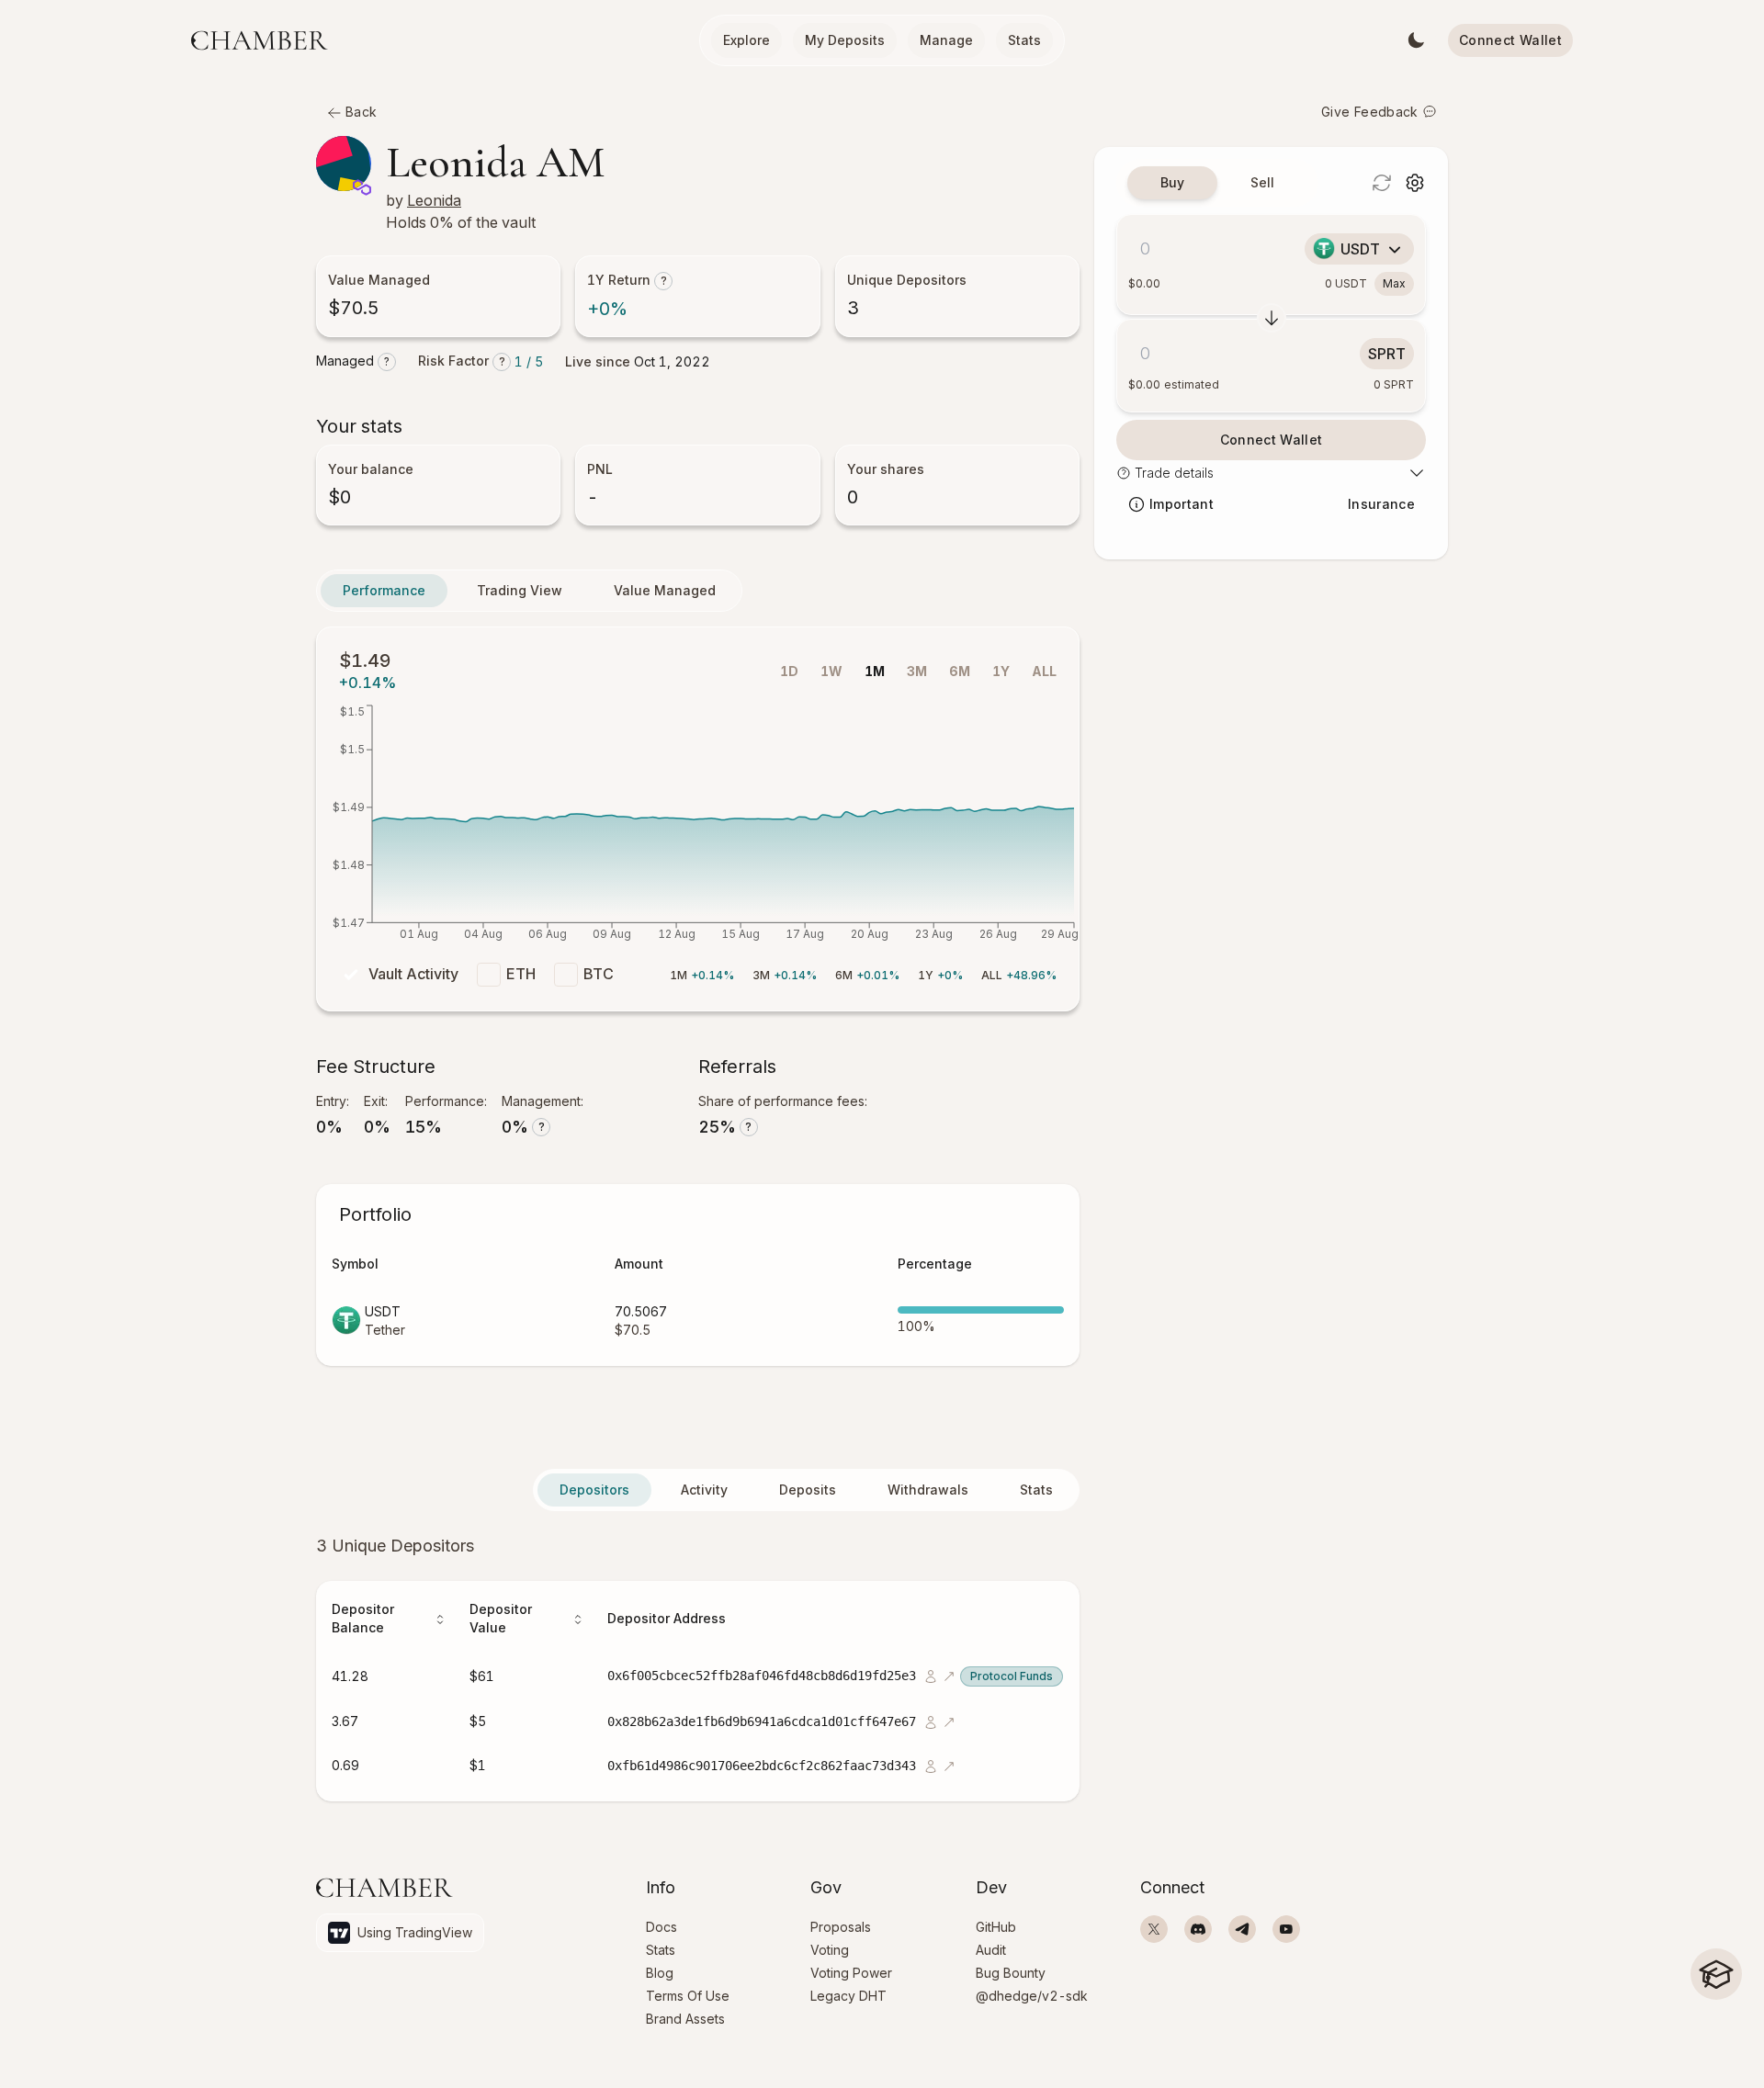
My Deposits (845, 40)
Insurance (1381, 504)
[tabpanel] (698, 1667)
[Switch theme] (1416, 40)
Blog (660, 1973)
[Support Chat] (1716, 2033)
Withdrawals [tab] (928, 1490)
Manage (946, 40)
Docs (661, 1927)
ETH (521, 974)
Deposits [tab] (808, 1490)
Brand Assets (685, 2019)
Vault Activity (413, 974)
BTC (599, 974)
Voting (830, 1950)
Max (1394, 283)
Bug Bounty (1011, 1973)
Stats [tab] (1036, 1490)
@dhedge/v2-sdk (1032, 1996)
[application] (698, 828)
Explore (746, 40)
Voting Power (851, 1973)
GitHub (996, 1927)
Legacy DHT (848, 1996)
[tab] (1172, 183)
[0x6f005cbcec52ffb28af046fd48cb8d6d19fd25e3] (929, 1675)
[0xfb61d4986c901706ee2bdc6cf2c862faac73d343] (929, 1765)
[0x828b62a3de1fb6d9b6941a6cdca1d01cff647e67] (929, 1721)
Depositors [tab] (594, 1490)
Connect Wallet (1510, 40)
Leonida (434, 200)
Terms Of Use (688, 1996)
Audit (991, 1950)
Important (1182, 504)
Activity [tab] (704, 1490)
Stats (1024, 40)
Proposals (841, 1927)
